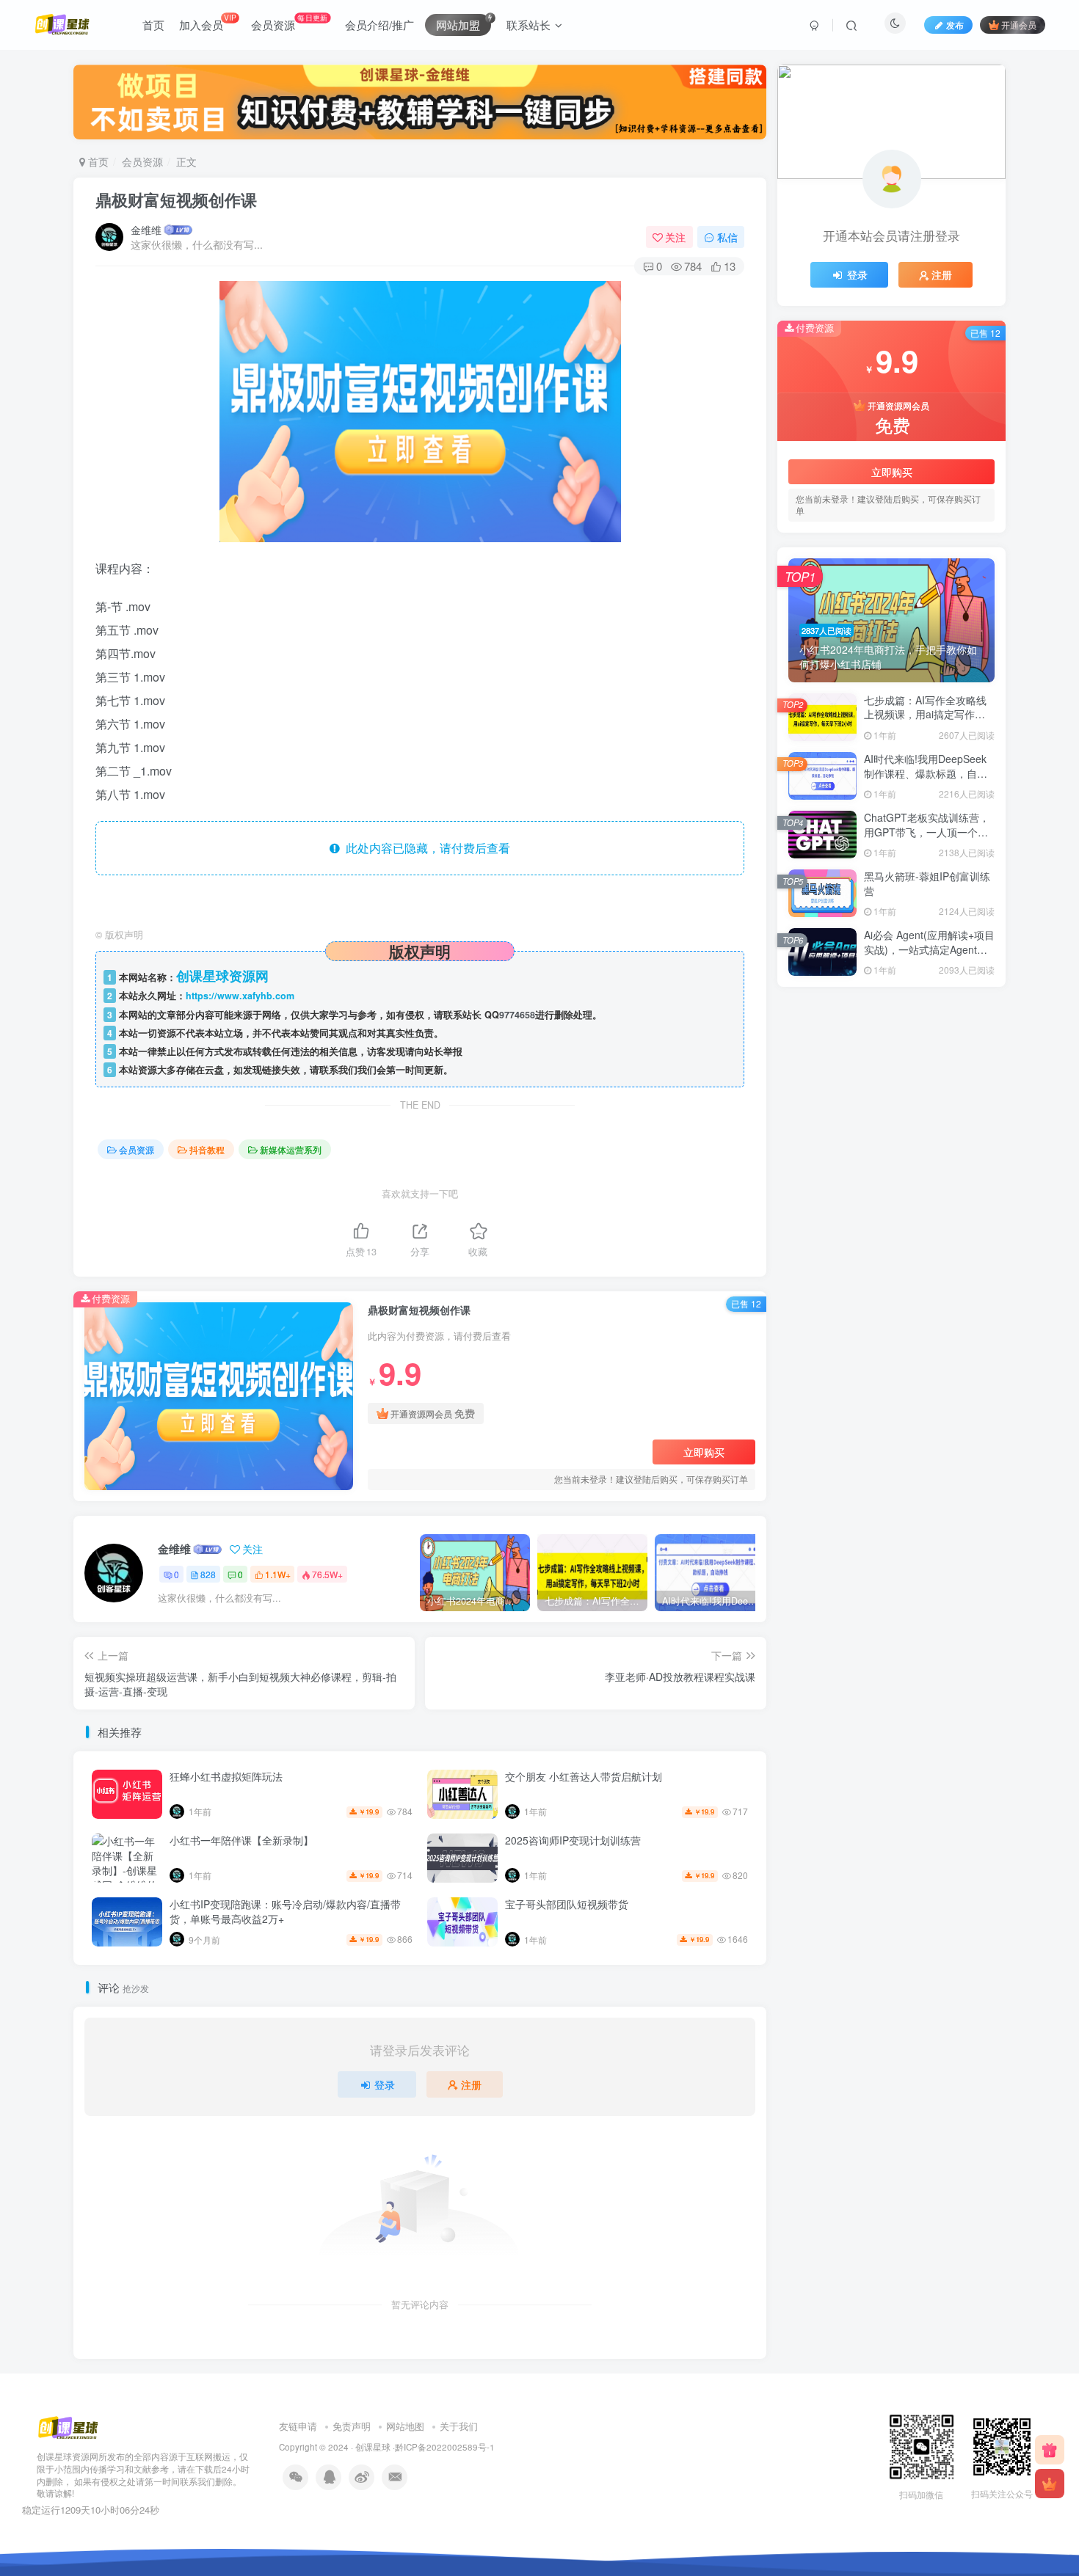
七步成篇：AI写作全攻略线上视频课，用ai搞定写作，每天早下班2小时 (925, 714)
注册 (471, 2084)
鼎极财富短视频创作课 (176, 200)
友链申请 (298, 2426)
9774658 (517, 1015)
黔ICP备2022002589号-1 (445, 2447)
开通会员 (1019, 25)
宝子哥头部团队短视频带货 (567, 1904)
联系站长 (528, 25)
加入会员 (207, 22)
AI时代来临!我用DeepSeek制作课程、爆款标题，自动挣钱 (926, 773)
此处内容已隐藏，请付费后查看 (425, 848)
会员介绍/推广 (379, 25)
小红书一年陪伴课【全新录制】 (241, 1840)
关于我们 (459, 2426)
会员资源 (289, 22)
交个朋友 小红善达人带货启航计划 (584, 1776)
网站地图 (405, 2426)
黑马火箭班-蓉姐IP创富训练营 (927, 883)
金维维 (146, 230)
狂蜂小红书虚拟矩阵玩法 (226, 1776)
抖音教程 (207, 1149)
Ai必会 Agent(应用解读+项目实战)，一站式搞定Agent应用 (929, 949)
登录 (385, 2084)
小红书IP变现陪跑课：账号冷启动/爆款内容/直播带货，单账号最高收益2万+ (285, 1911)
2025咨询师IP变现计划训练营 (573, 1840)
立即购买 (704, 1452)
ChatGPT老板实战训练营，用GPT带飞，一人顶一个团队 (927, 832)
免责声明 (352, 2426)
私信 (727, 237)
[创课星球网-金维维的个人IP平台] (68, 2427)
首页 (153, 25)
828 (208, 1574)
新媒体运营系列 (291, 1149)
